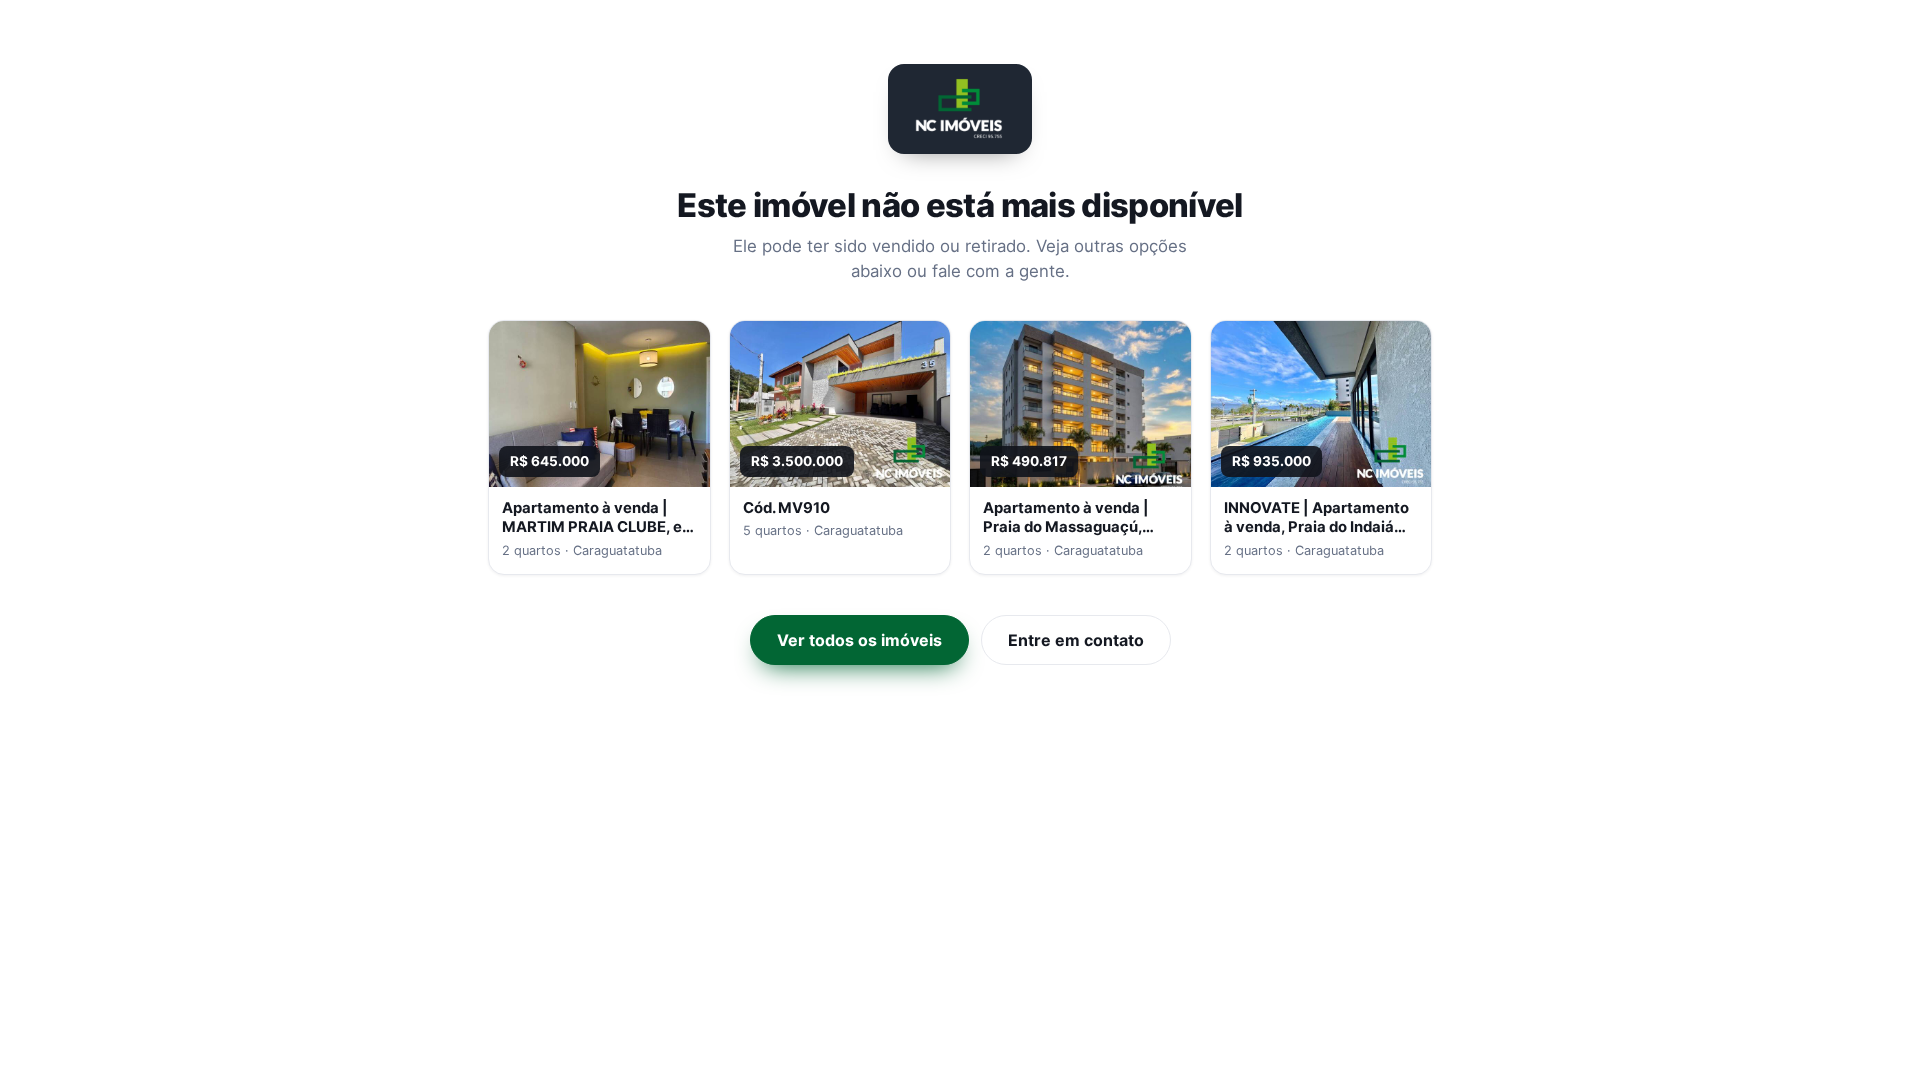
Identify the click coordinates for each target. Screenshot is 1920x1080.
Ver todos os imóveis (859, 640)
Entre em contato (1076, 640)
